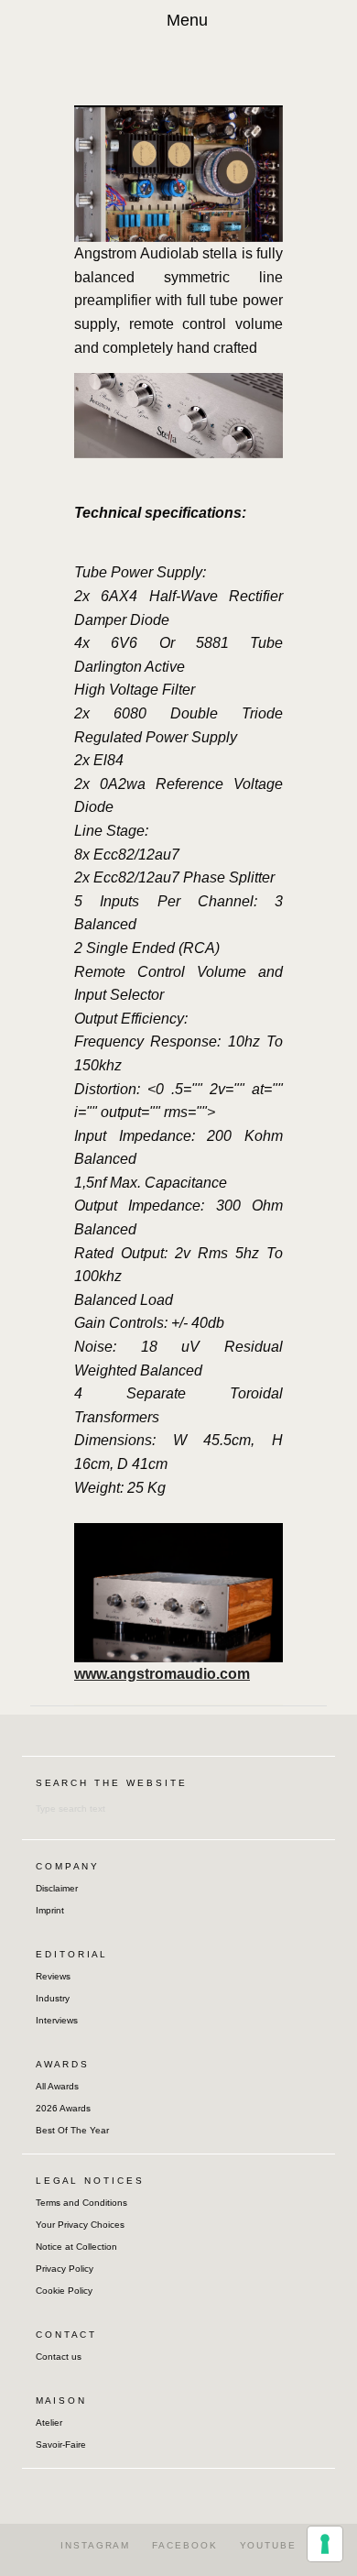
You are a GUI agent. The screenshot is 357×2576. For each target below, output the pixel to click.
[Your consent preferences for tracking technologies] (325, 2544)
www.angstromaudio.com (162, 1674)
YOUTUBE (268, 2545)
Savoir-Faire (61, 2444)
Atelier (49, 2423)
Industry (53, 1998)
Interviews (57, 2020)
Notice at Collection (76, 2247)
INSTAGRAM (95, 2545)
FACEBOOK (184, 2545)
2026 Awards (63, 2108)
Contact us (59, 2357)
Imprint (50, 1910)
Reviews (53, 1976)
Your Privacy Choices (80, 2225)
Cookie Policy (64, 2291)
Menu (187, 20)
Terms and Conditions (81, 2203)
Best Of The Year (72, 2130)
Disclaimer (57, 1888)
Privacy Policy (65, 2269)
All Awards (57, 2086)
